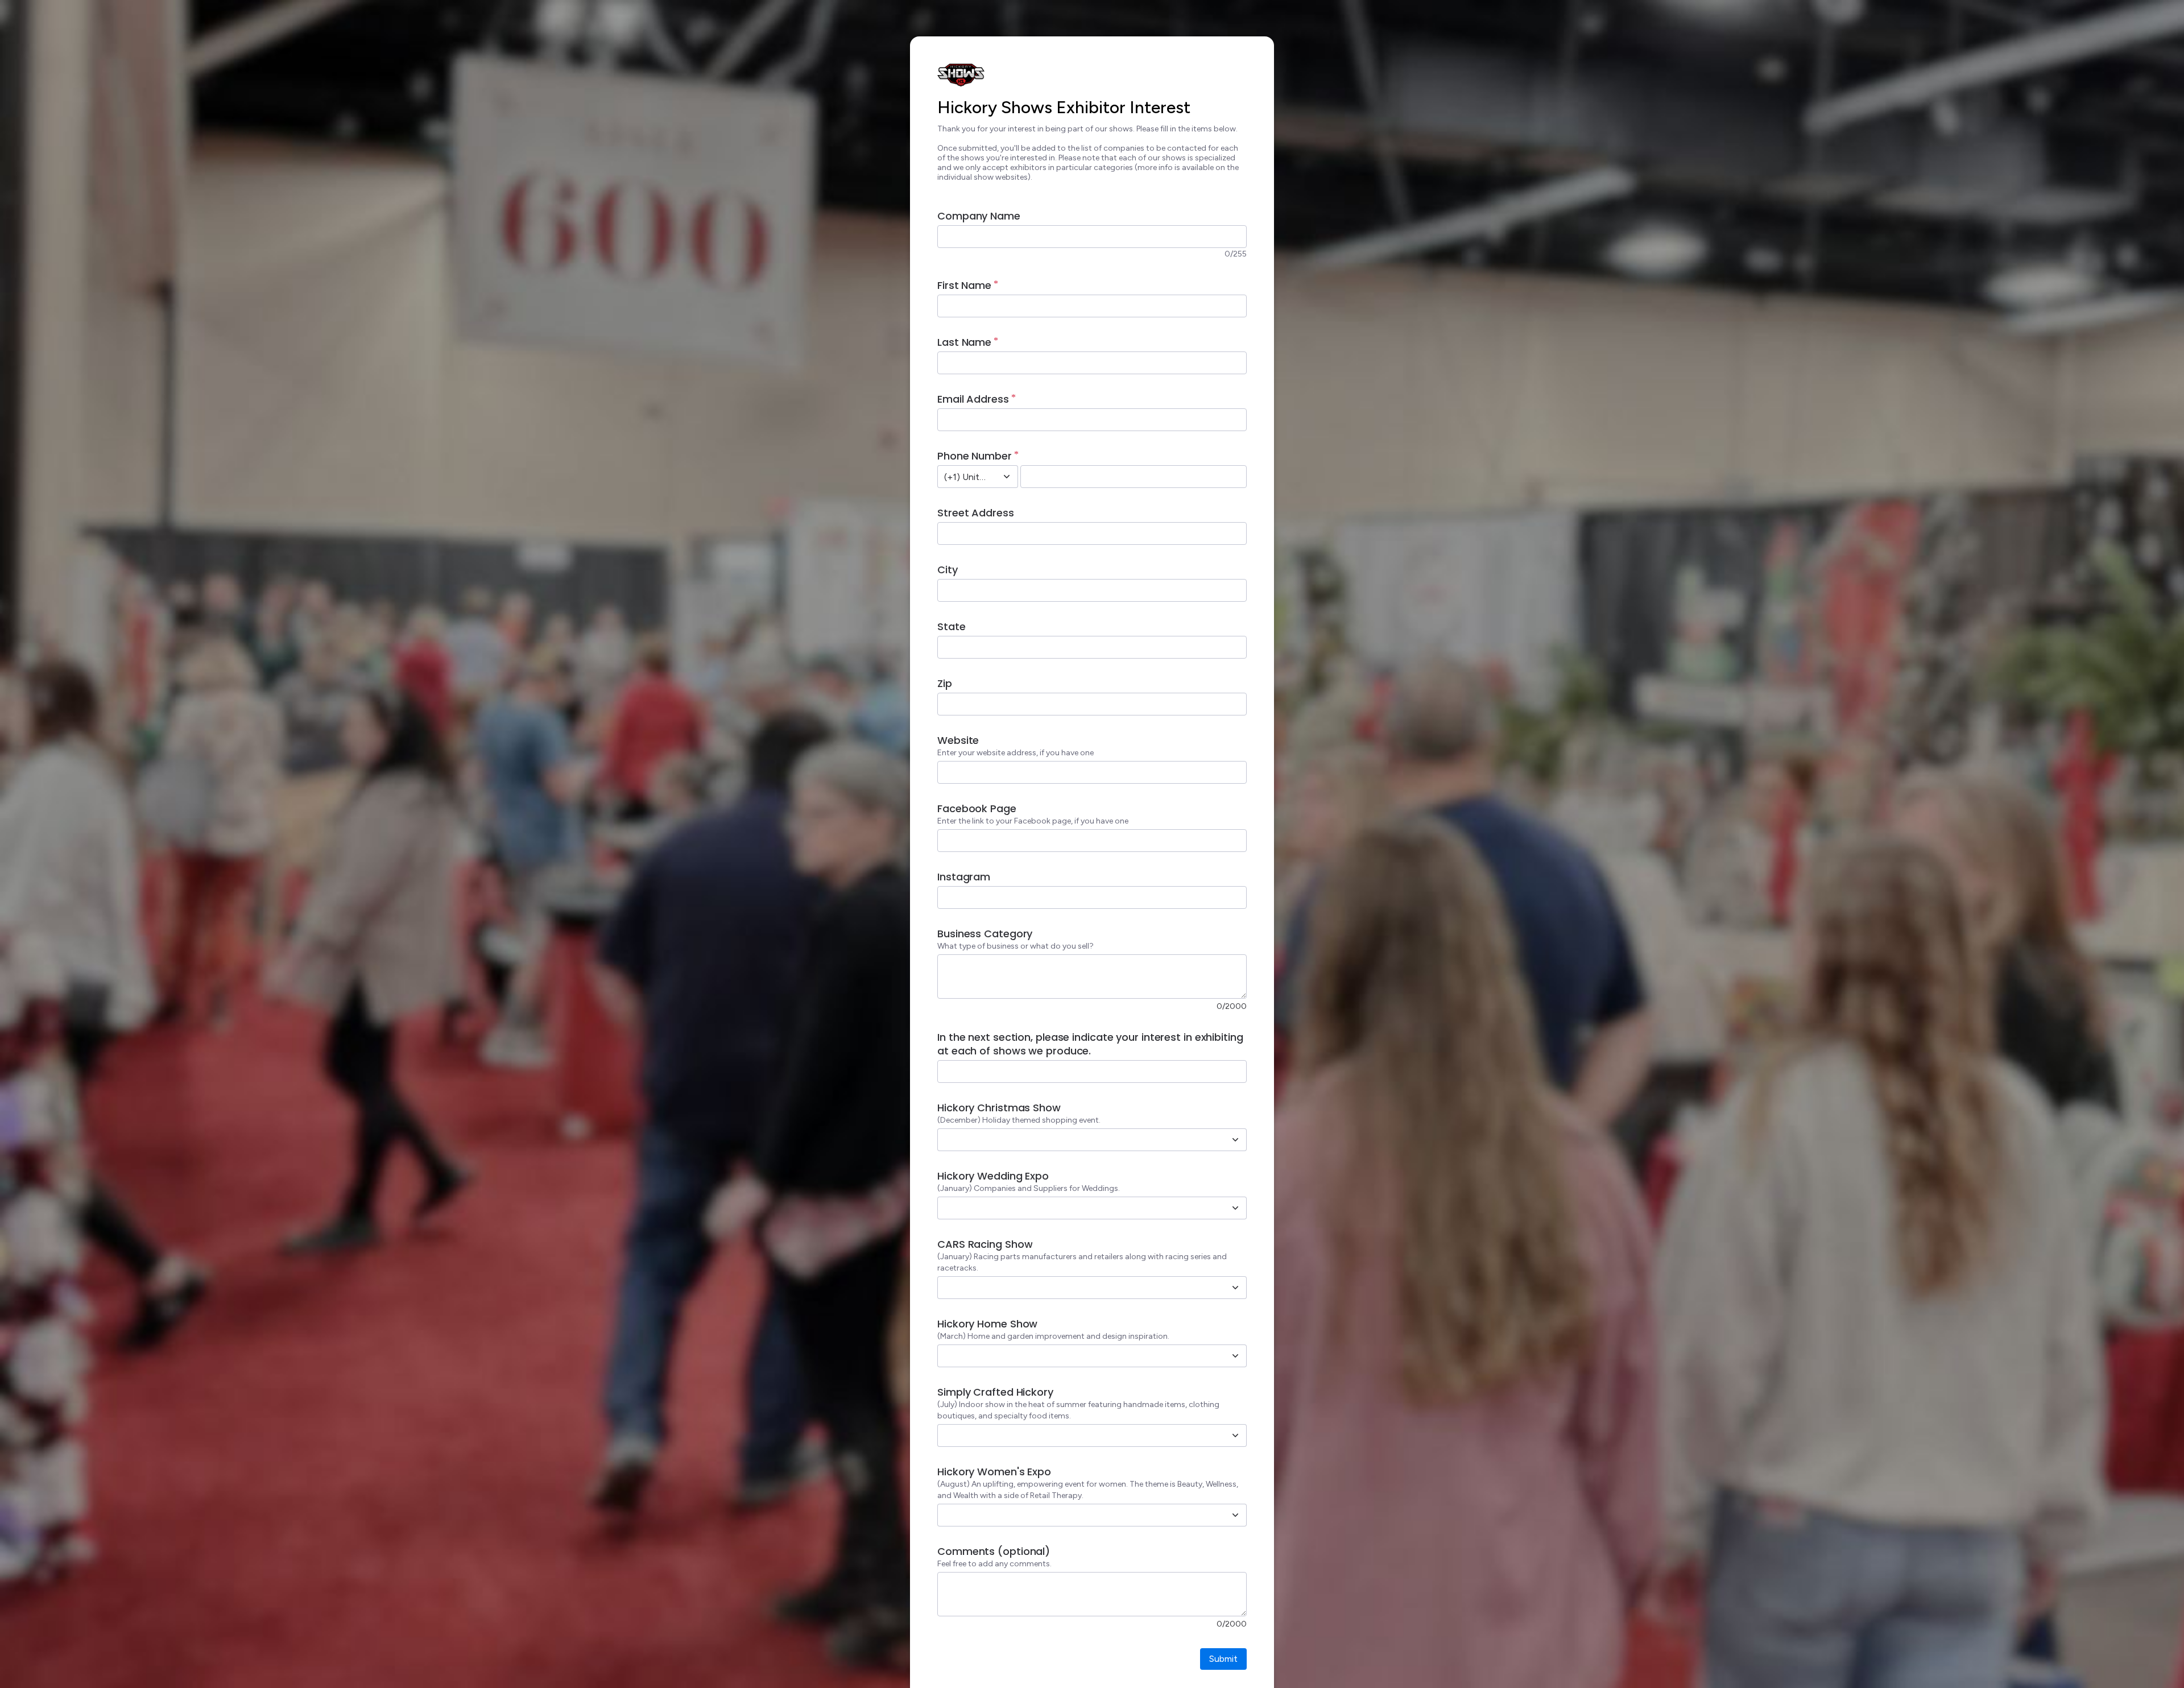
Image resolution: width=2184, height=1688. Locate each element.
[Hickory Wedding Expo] (1235, 1208)
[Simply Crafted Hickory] (1235, 1435)
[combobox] (965, 477)
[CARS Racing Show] (1235, 1288)
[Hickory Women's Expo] (1235, 1515)
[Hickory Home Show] (1235, 1356)
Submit (1223, 1659)
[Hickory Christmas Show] (1235, 1140)
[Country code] (1007, 477)
